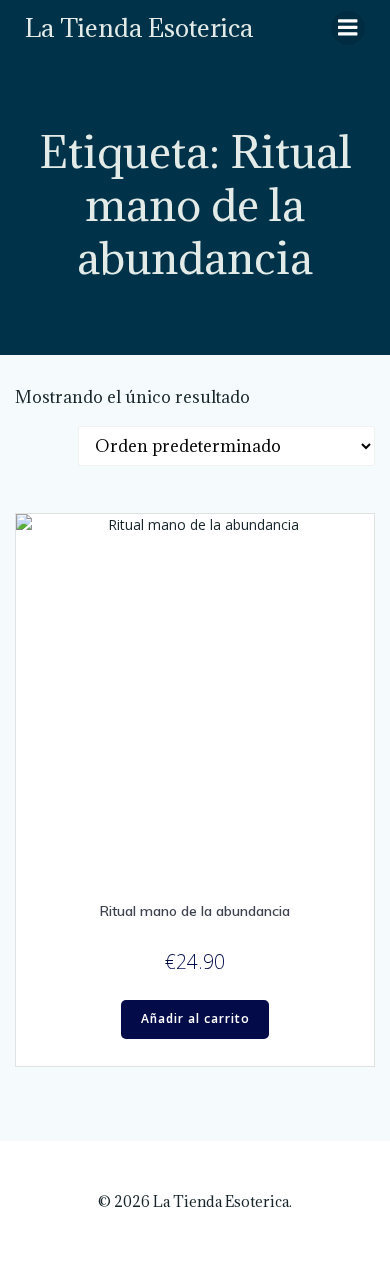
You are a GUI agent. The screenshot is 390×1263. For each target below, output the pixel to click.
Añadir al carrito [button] (195, 1018)
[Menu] (348, 28)
